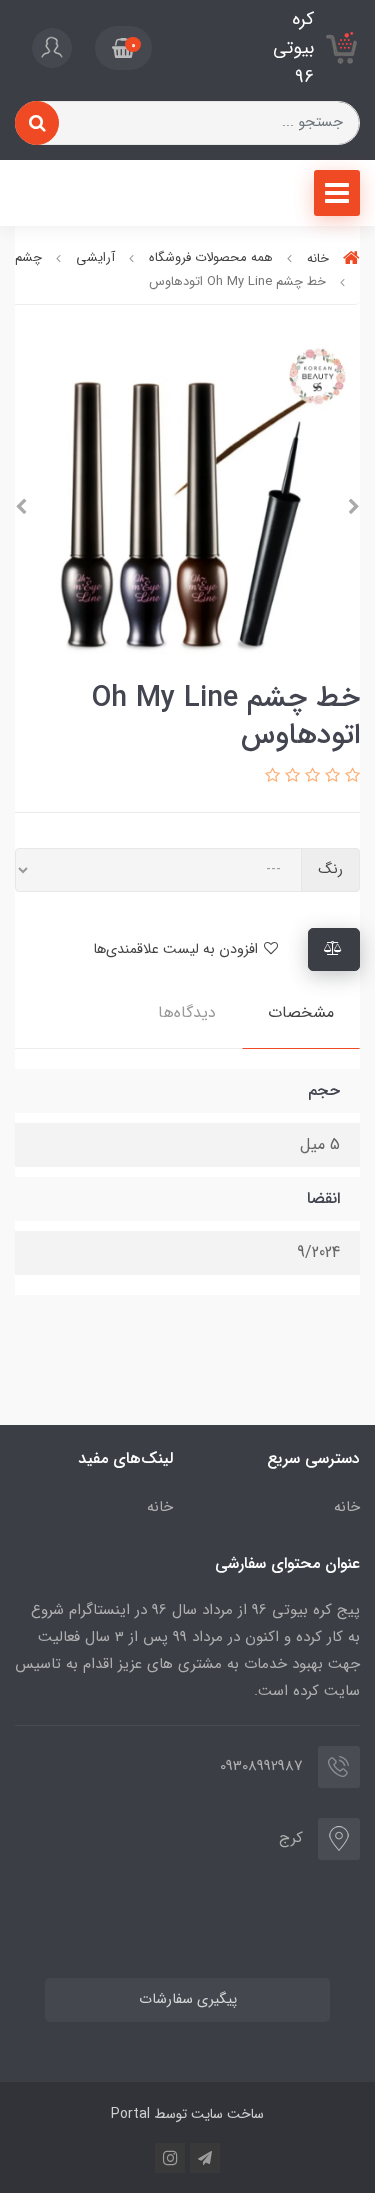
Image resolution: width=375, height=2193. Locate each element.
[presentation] (354, 507)
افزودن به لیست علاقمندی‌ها (177, 949)
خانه (347, 1507)
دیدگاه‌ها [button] (187, 1012)
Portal (130, 2114)
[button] (123, 48)
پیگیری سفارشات (188, 1999)
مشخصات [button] (301, 1012)
